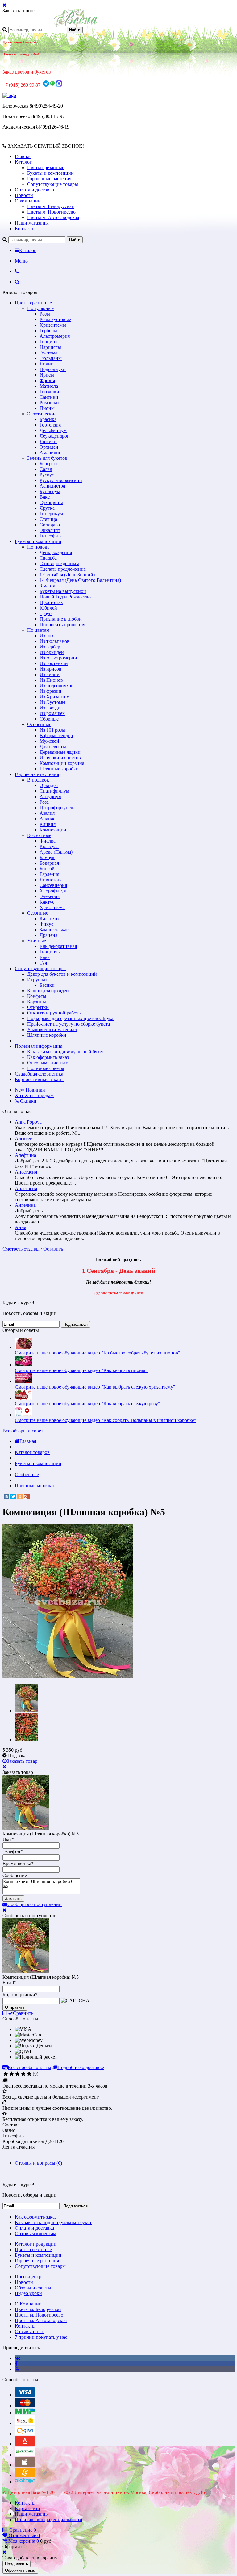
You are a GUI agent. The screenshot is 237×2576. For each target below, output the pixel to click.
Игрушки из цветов (60, 758)
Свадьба (48, 558)
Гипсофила (51, 536)
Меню (21, 261)
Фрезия (47, 380)
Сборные (49, 719)
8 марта (47, 586)
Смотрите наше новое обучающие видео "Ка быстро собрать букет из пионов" (98, 1353)
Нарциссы (50, 347)
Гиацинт (48, 342)
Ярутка (47, 508)
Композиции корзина (62, 763)
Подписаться (75, 1324)
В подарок (38, 780)
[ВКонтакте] (6, 1496)
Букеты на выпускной (63, 591)
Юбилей (48, 608)
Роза (44, 802)
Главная (23, 156)
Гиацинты (50, 952)
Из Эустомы (52, 702)
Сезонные (38, 913)
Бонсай (47, 869)
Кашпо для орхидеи (48, 991)
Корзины (37, 1002)
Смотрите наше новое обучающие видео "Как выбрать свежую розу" (87, 1404)
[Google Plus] (27, 1496)
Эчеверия (50, 896)
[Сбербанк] (25, 2454)
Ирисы (47, 375)
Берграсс (49, 464)
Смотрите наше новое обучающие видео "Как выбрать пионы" (81, 1370)
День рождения (56, 552)
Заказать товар (22, 1761)
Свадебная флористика (39, 1074)
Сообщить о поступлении (35, 1904)
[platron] (25, 2482)
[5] (29, 2074)
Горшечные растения (49, 179)
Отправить (15, 2007)
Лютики (48, 441)
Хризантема (52, 907)
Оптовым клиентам (48, 1063)
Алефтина (25, 1155)
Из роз (46, 636)
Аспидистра (52, 486)
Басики (47, 985)
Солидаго (50, 525)
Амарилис (50, 453)
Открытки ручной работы (54, 1013)
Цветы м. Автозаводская (53, 217)
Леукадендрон (55, 436)
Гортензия (50, 425)
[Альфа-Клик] (25, 2444)
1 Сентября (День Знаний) (67, 575)
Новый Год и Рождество (65, 597)
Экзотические (42, 414)
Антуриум (50, 796)
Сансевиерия (53, 885)
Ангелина (25, 1205)
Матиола (49, 386)
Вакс (45, 497)
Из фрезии (50, 691)
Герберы (48, 331)
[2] (12, 2074)
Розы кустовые (55, 319)
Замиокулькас (54, 930)
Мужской (49, 741)
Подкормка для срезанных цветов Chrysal (71, 1018)
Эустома (48, 353)
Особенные (39, 724)
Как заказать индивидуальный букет (66, 1052)
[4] (23, 2074)
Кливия (48, 824)
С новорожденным (59, 563)
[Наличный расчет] (25, 2465)
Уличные (37, 941)
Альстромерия (55, 336)
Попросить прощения (62, 625)
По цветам (38, 630)
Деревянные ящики (60, 752)
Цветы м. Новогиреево (51, 212)
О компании (28, 201)
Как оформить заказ (48, 1057)
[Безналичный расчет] (25, 2475)
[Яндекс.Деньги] (25, 2423)
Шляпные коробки (59, 769)
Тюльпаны (51, 358)
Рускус (47, 475)
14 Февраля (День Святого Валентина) (80, 580)
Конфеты (37, 996)
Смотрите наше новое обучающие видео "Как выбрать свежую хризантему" (95, 1387)
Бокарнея (49, 863)
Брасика (48, 419)
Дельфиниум (53, 430)
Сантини (49, 397)
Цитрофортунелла (59, 808)
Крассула (49, 846)
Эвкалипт (50, 530)
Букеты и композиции (50, 173)
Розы (45, 314)
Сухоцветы (51, 502)
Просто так (51, 602)
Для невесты (53, 747)
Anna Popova (28, 1122)
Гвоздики (49, 392)
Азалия (47, 813)
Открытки (38, 1007)
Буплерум (50, 491)
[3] (17, 2074)
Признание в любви (61, 619)
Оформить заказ (20, 2570)
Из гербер (50, 647)
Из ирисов (50, 669)
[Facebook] (16, 2364)
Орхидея (49, 785)
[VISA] (25, 2395)
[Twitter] (13, 1496)
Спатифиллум (54, 791)
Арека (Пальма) (56, 852)
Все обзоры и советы (25, 1431)
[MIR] (25, 2413)
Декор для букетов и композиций (62, 974)
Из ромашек (52, 713)
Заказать (13, 1898)
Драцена (48, 935)
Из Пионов (51, 680)
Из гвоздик (51, 708)
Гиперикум (51, 514)
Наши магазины (32, 223)
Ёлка (45, 957)
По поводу (38, 547)
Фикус (46, 924)
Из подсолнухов (56, 686)
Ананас (47, 819)
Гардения (49, 874)
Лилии (47, 364)
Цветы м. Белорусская (50, 206)
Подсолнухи (53, 369)
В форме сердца (56, 735)
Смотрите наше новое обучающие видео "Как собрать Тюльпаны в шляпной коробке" (106, 1420)
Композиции (53, 830)
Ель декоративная (58, 946)
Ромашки (49, 403)
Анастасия (26, 1172)
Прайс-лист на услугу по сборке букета (69, 1024)
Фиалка (48, 841)
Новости (24, 195)
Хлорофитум (53, 891)
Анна (21, 1227)
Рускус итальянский (61, 480)
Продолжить (17, 2564)
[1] (6, 2074)
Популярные (40, 308)
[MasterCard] (25, 2405)
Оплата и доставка (34, 190)
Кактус (47, 902)
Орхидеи (49, 447)
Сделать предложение (63, 569)
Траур (46, 613)
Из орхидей (52, 652)
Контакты (25, 229)
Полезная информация (39, 1046)
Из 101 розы (52, 730)
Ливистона (51, 880)
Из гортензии (54, 663)
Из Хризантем (54, 697)
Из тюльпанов (54, 641)
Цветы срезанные (46, 167)
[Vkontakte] (17, 2358)
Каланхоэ (49, 919)
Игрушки (37, 980)
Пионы (47, 408)
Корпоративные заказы (39, 1079)
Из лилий (50, 674)
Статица (48, 519)
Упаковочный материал (52, 1029)
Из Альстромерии (58, 658)
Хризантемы (53, 325)
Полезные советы (46, 1068)
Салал (46, 469)
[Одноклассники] (20, 1496)
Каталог (23, 162)
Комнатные (39, 835)
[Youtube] (17, 2369)
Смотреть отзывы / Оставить (33, 1249)
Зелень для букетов (47, 458)
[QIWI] (25, 2433)
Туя (43, 963)
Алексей (24, 1139)
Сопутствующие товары (53, 184)
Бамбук (47, 857)
